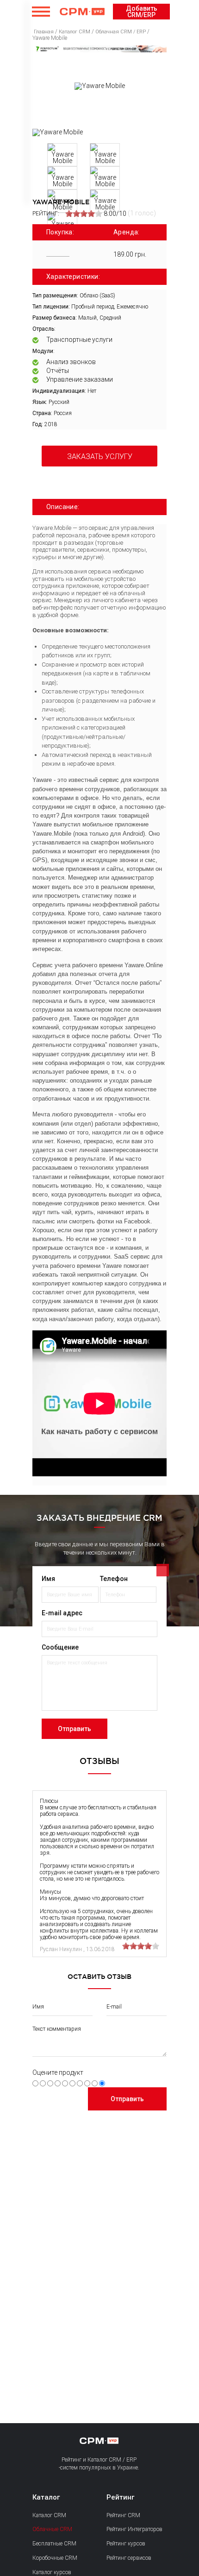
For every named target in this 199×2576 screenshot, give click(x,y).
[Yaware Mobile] (58, 132)
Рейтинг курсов (126, 2544)
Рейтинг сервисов (129, 2558)
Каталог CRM (49, 2515)
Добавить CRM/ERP (142, 12)
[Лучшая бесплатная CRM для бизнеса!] (99, 49)
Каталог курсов (52, 2572)
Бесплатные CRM (54, 2544)
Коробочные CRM (55, 2558)
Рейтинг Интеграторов (134, 2529)
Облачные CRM (52, 2529)
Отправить (75, 1729)
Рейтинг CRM (123, 2515)
